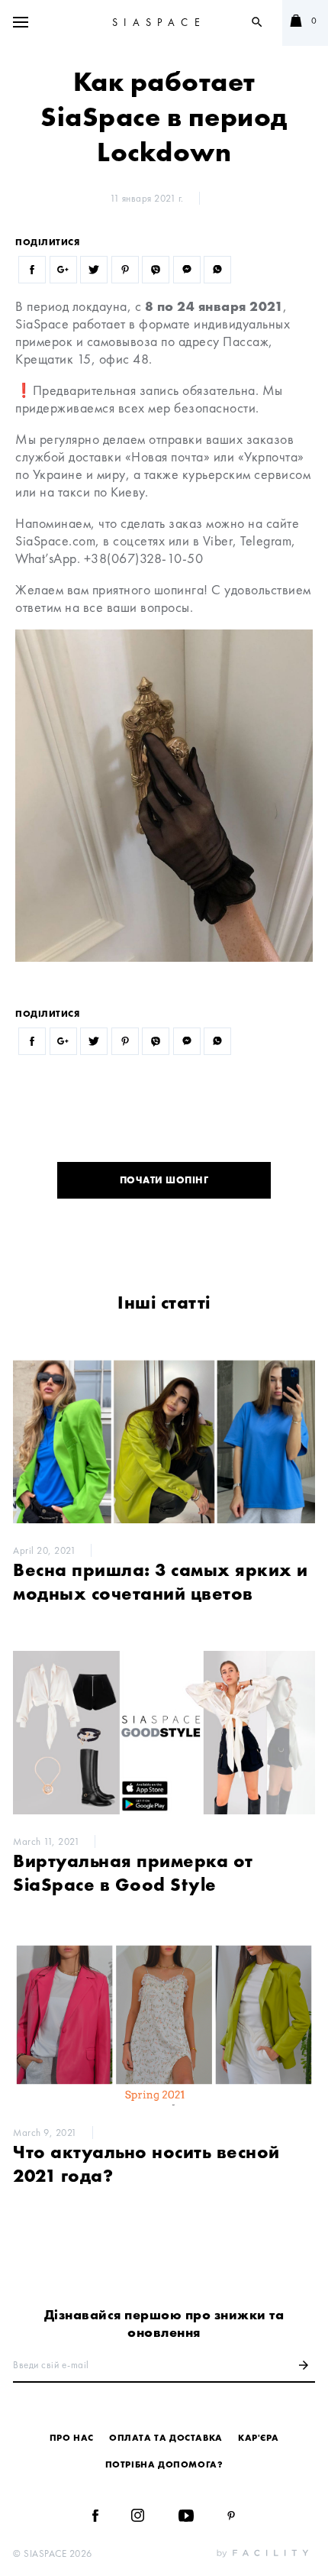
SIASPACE (159, 22)
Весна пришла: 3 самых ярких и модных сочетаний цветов (161, 1581)
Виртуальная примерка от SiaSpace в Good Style (133, 1872)
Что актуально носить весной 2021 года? (146, 2163)
